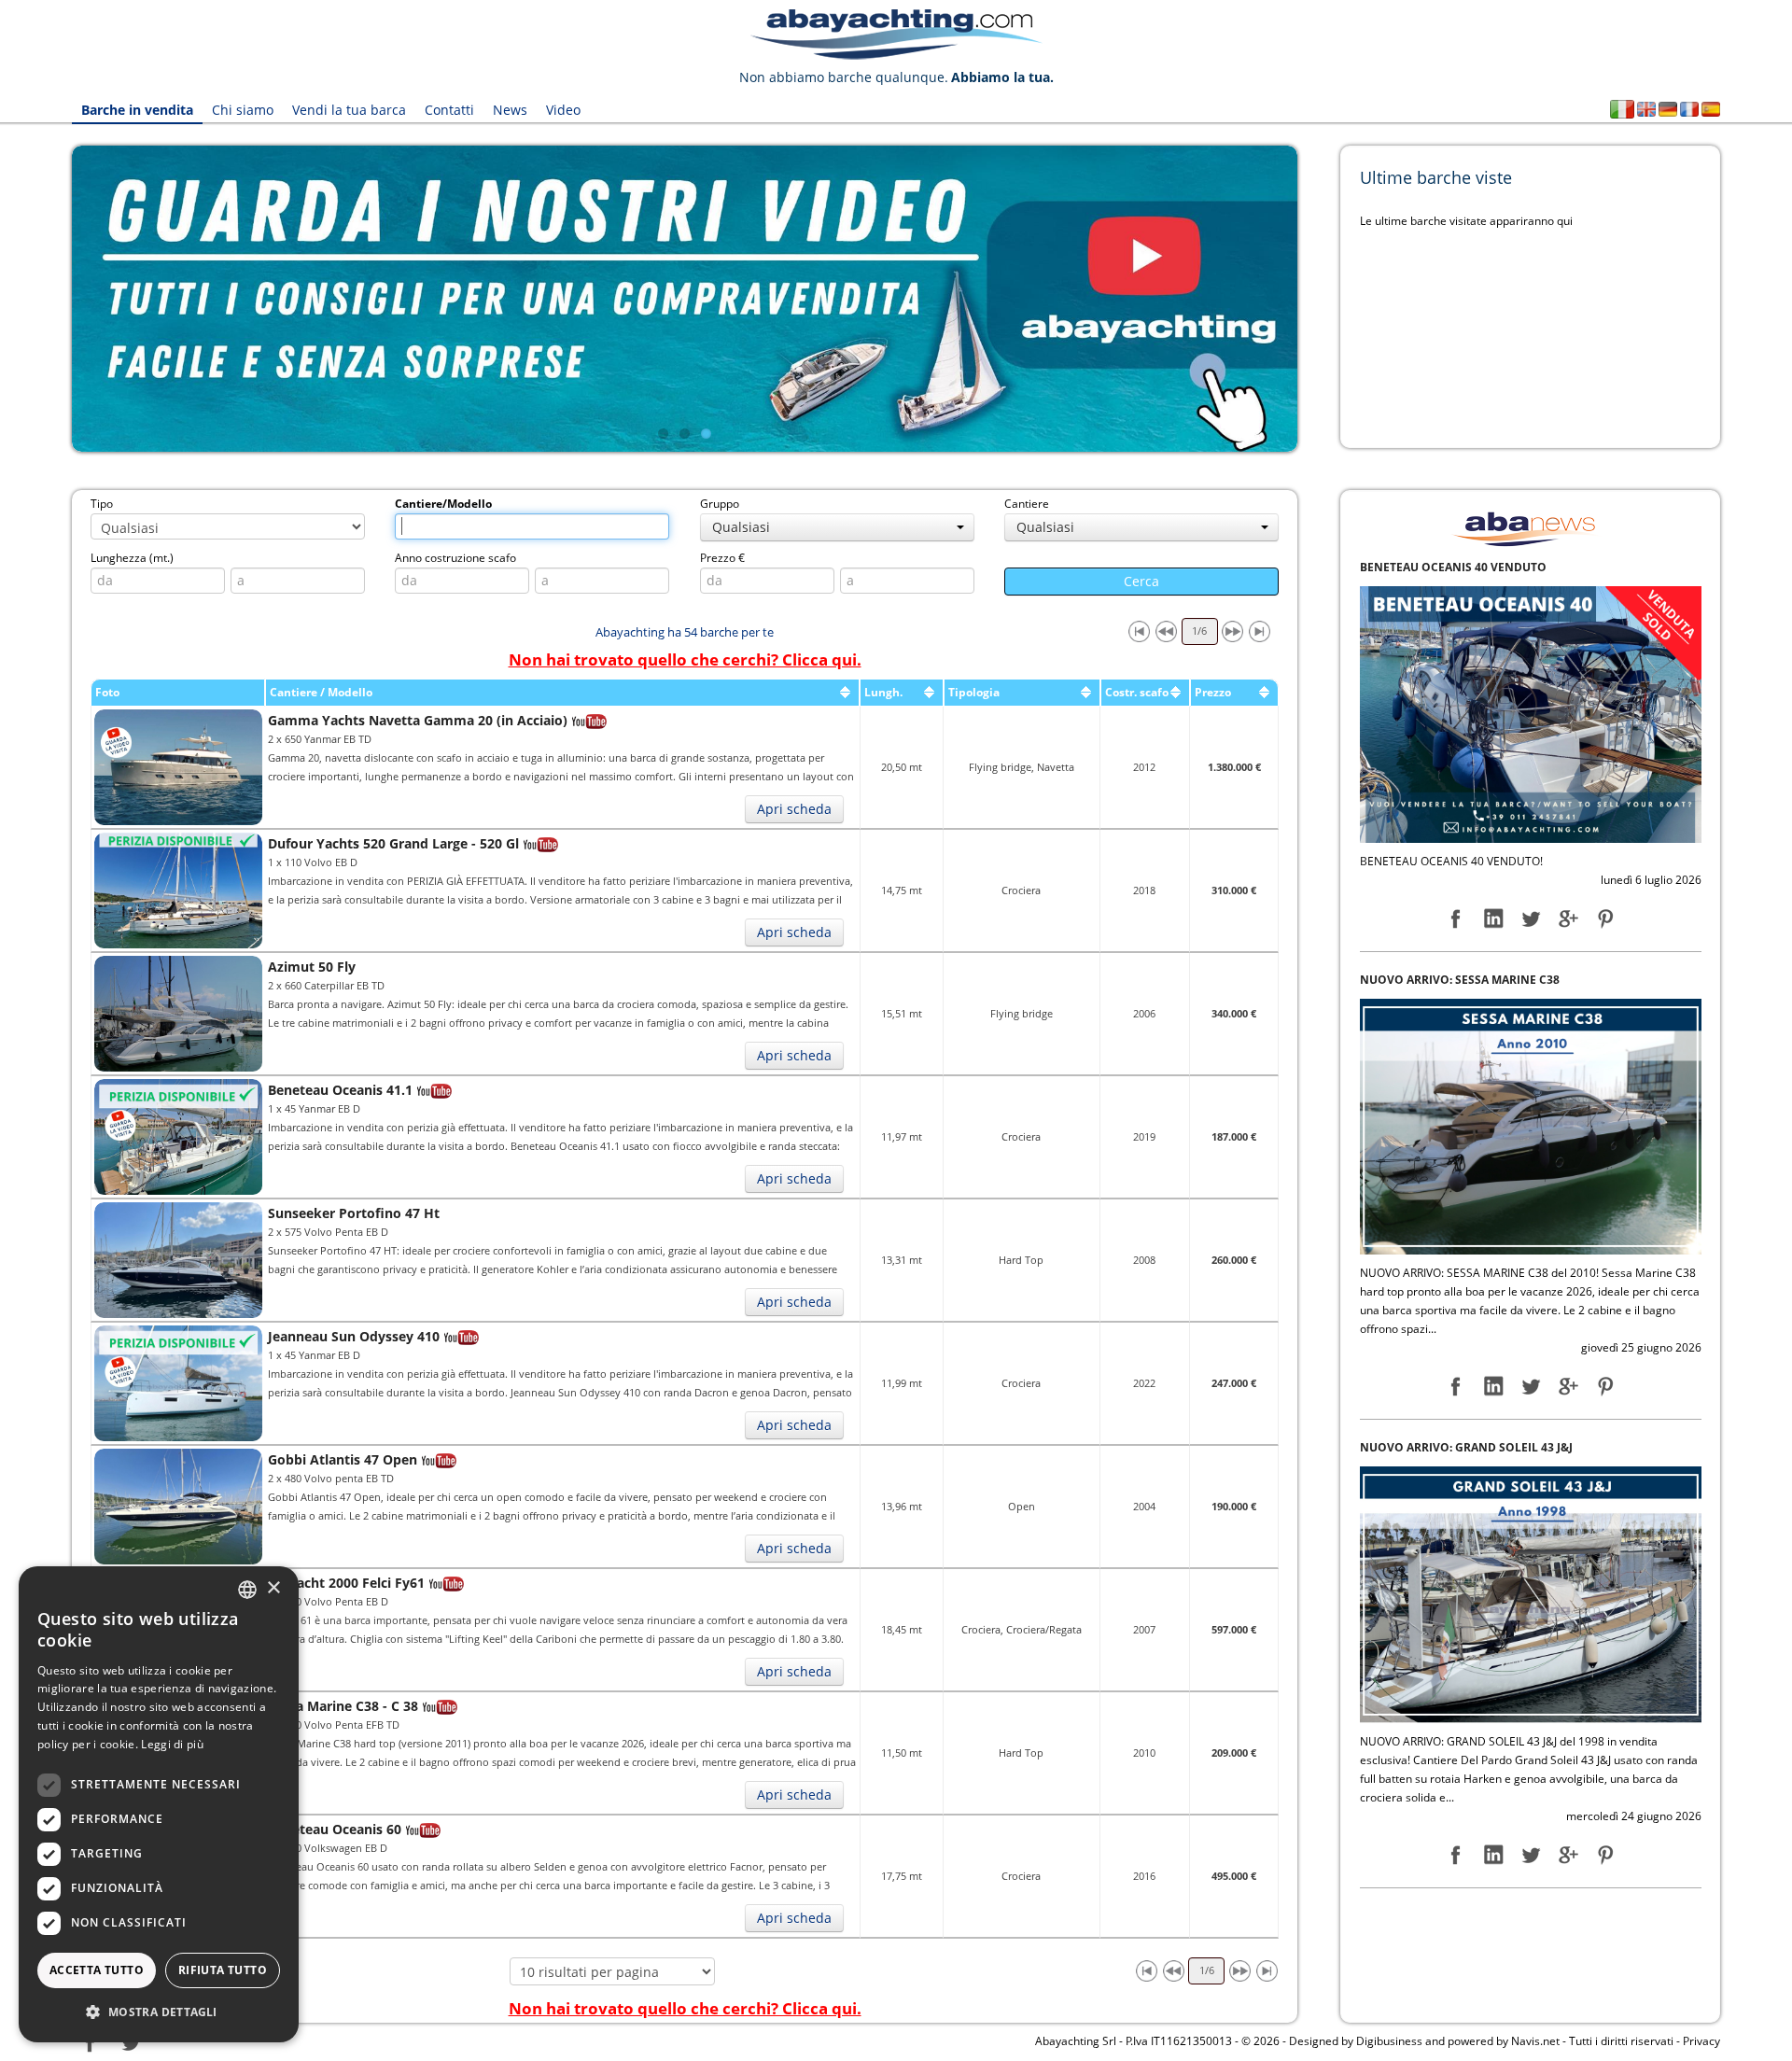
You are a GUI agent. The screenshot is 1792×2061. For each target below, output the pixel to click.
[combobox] (247, 1590)
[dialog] (159, 1804)
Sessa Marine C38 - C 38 (343, 1706)
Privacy (1701, 2041)
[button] (159, 2012)
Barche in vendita (137, 110)
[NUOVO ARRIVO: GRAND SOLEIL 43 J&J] (1531, 1181)
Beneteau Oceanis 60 (335, 1829)
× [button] (273, 1588)
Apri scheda (794, 809)
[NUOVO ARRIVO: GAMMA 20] (1531, 1650)
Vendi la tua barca (349, 110)
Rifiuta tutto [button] (223, 1970)
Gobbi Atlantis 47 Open (343, 1459)
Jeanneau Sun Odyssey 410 (354, 1336)
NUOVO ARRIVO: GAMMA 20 (1437, 1503)
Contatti (449, 110)
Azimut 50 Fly (312, 967)
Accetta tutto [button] (97, 1970)
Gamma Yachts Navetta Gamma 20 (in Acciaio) (418, 720)
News (510, 110)
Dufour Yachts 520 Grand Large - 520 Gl (393, 843)
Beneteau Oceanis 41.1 (340, 1090)
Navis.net (1535, 2041)
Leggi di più (172, 1744)
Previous (44, 299)
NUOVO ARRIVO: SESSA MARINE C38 (1460, 567)
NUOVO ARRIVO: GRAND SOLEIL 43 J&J (1466, 1036)
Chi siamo (243, 110)
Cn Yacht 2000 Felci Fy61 (346, 1583)
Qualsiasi (741, 527)
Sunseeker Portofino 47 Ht (354, 1213)
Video (563, 110)
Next (1325, 299)
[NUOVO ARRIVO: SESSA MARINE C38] (1531, 714)
